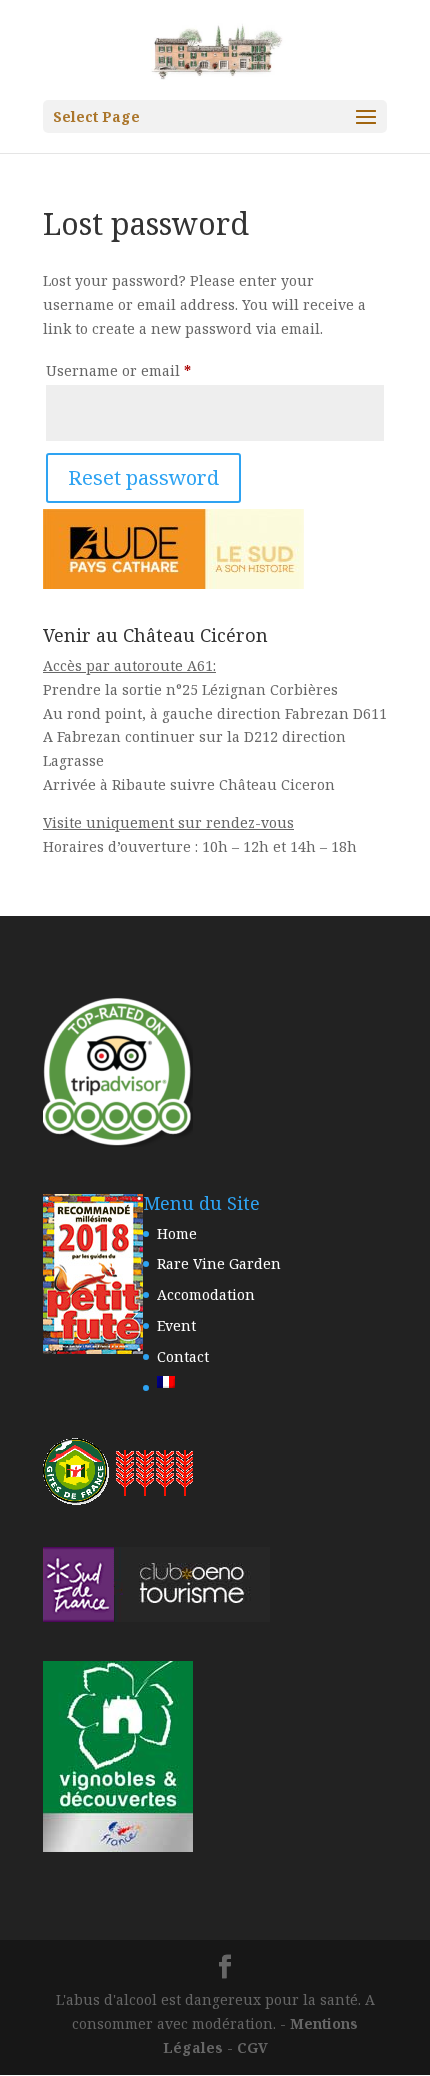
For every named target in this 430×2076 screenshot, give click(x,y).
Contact (183, 1356)
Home (177, 1233)
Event (176, 1325)
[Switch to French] (219, 1382)
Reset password (143, 477)
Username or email (150, 370)
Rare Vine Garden (219, 1263)
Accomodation (206, 1294)
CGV (252, 2047)
